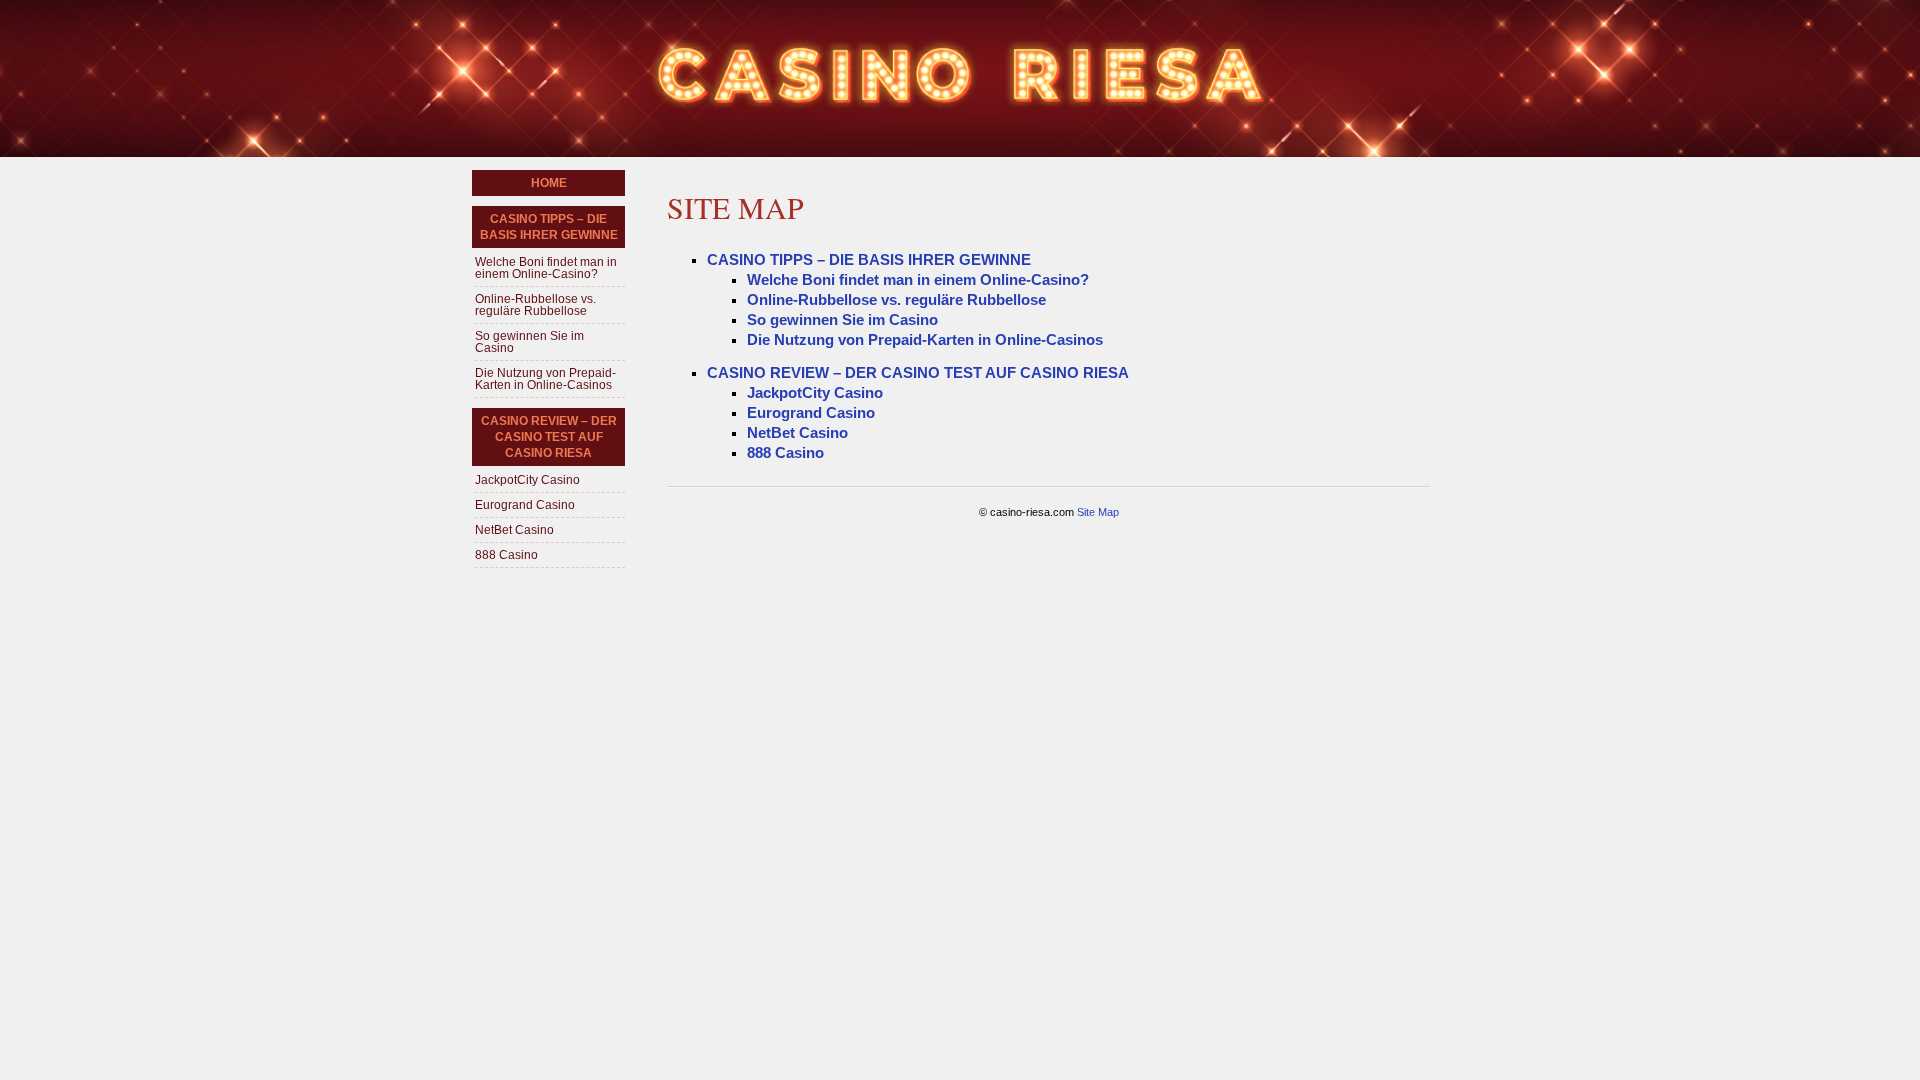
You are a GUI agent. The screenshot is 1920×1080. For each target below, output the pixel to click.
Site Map (1098, 512)
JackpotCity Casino (815, 392)
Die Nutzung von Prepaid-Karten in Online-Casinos (925, 339)
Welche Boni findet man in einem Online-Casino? (918, 279)
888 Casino (785, 452)
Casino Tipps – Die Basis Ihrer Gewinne (869, 259)
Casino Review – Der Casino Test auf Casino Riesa (918, 372)
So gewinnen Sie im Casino (842, 319)
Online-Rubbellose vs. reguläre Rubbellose (896, 299)
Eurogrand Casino (811, 412)
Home (549, 183)
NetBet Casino (797, 432)
